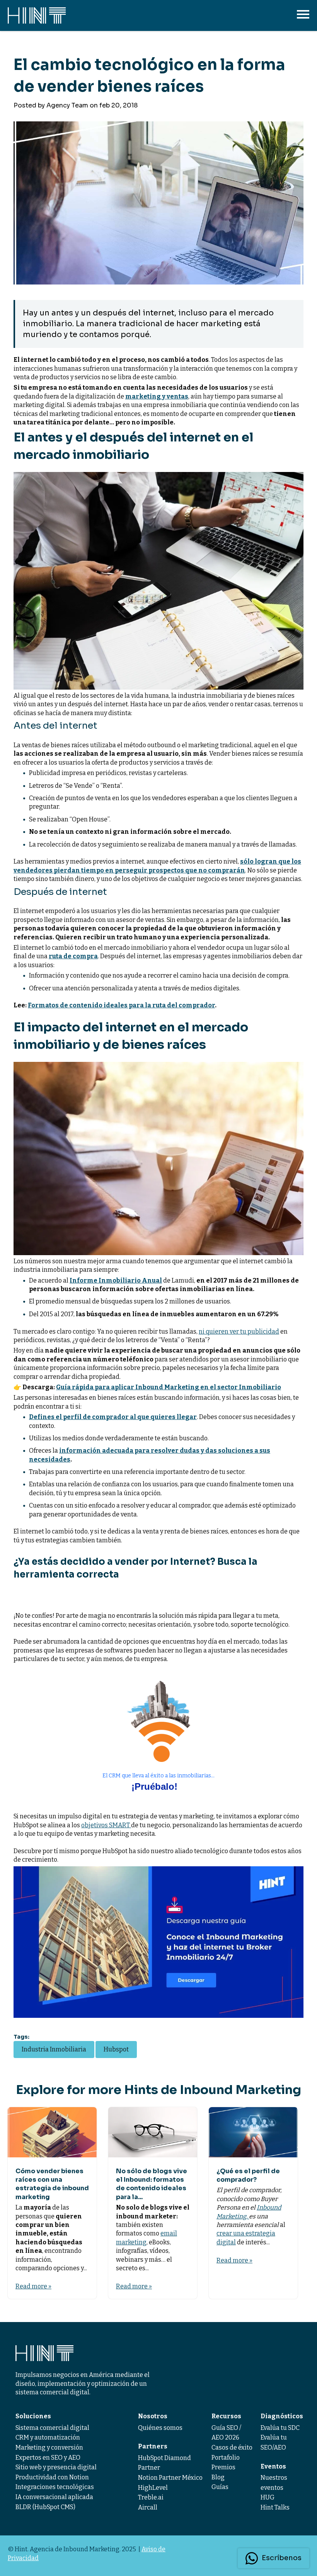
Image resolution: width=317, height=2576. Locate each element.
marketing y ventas (157, 396)
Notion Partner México (170, 2478)
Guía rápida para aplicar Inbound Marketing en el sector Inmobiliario (169, 1387)
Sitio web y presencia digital (56, 2467)
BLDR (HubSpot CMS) (45, 2507)
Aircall (148, 2507)
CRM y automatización (48, 2437)
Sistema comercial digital (52, 2428)
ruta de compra (73, 956)
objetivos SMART (106, 1825)
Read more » (33, 2286)
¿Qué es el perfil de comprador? (248, 2175)
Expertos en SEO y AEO (48, 2458)
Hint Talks (275, 2507)
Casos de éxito (232, 2447)
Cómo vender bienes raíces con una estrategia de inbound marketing (52, 2184)
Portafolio (226, 2458)
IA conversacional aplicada (54, 2497)
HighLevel (153, 2488)
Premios (223, 2467)
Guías (220, 2487)
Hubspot (116, 2049)
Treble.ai (151, 2497)
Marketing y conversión (49, 2447)
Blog (218, 2477)
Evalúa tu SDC (280, 2428)
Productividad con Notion (52, 2477)
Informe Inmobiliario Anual (116, 1280)
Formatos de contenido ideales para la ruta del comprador (121, 1005)
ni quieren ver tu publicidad (239, 1331)
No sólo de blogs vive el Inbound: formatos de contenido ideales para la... (152, 2184)
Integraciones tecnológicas (55, 2487)
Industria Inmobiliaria (54, 2049)
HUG (268, 2497)
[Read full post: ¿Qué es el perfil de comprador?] (253, 2132)
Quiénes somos (160, 2428)
